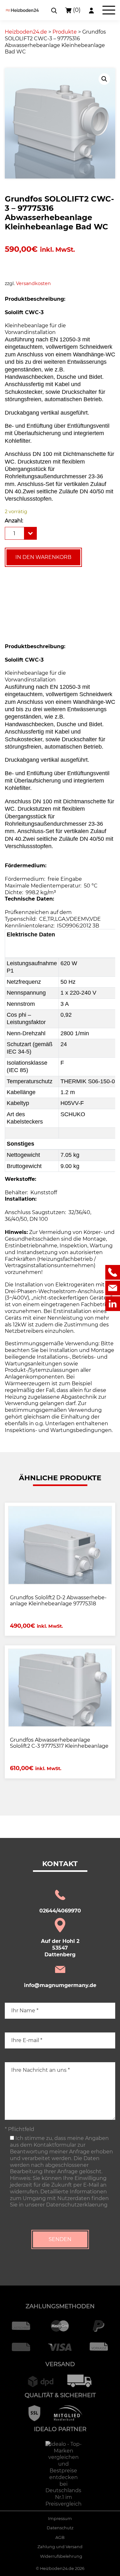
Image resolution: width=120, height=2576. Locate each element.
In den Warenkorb (43, 557)
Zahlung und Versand (60, 2547)
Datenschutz (60, 2528)
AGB (60, 2537)
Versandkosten (33, 283)
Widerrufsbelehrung (61, 2556)
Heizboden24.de (57, 2568)
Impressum (60, 2519)
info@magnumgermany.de (60, 1985)
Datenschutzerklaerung (77, 2205)
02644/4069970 (60, 1911)
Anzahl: (14, 521)
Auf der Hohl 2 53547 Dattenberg (60, 1948)
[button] (104, 79)
